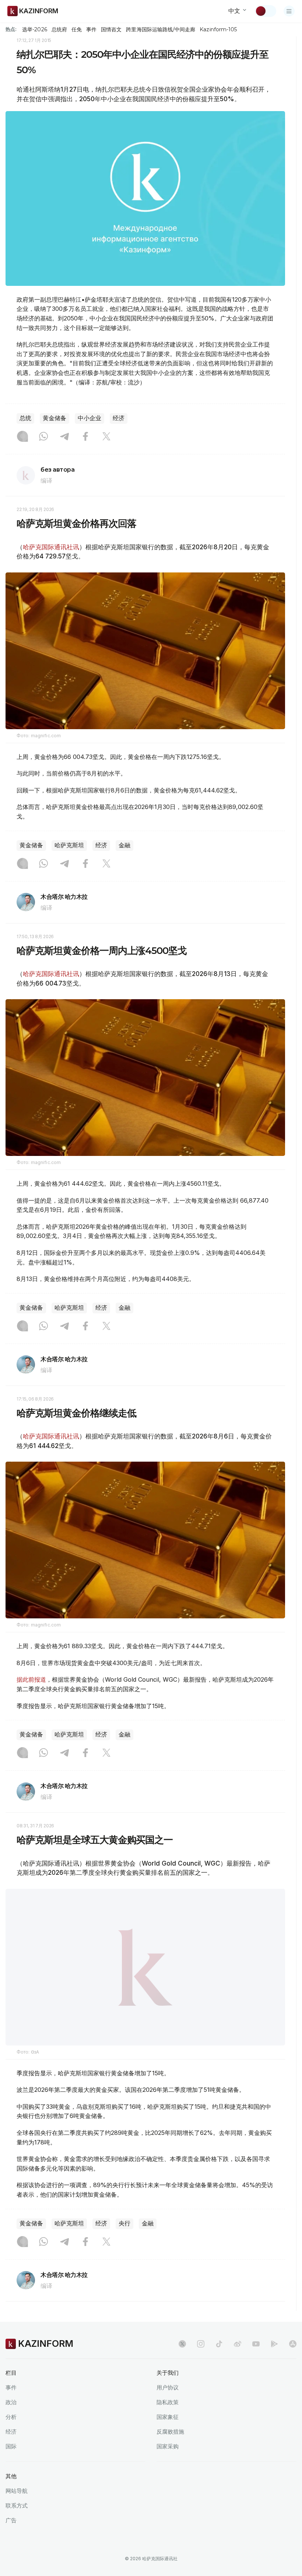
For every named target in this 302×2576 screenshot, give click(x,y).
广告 (11, 2520)
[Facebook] (85, 437)
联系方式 (17, 2506)
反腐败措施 (170, 2432)
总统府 (59, 29)
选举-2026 (34, 29)
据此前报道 (31, 1679)
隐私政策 (168, 2402)
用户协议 (168, 2387)
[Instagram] (22, 437)
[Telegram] (64, 437)
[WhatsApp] (43, 437)
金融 (124, 845)
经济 (119, 418)
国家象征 (168, 2417)
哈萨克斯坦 (69, 845)
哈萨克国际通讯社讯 (51, 547)
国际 (11, 2446)
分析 (11, 2417)
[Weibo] (238, 2344)
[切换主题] (266, 11)
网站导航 (17, 2491)
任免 (77, 29)
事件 (91, 29)
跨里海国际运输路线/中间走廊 (161, 29)
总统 (25, 418)
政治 (11, 2402)
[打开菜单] (289, 11)
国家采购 (168, 2446)
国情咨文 (111, 29)
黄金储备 (55, 418)
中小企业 (89, 418)
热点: (11, 29)
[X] (106, 437)
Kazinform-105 (218, 29)
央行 (124, 2223)
